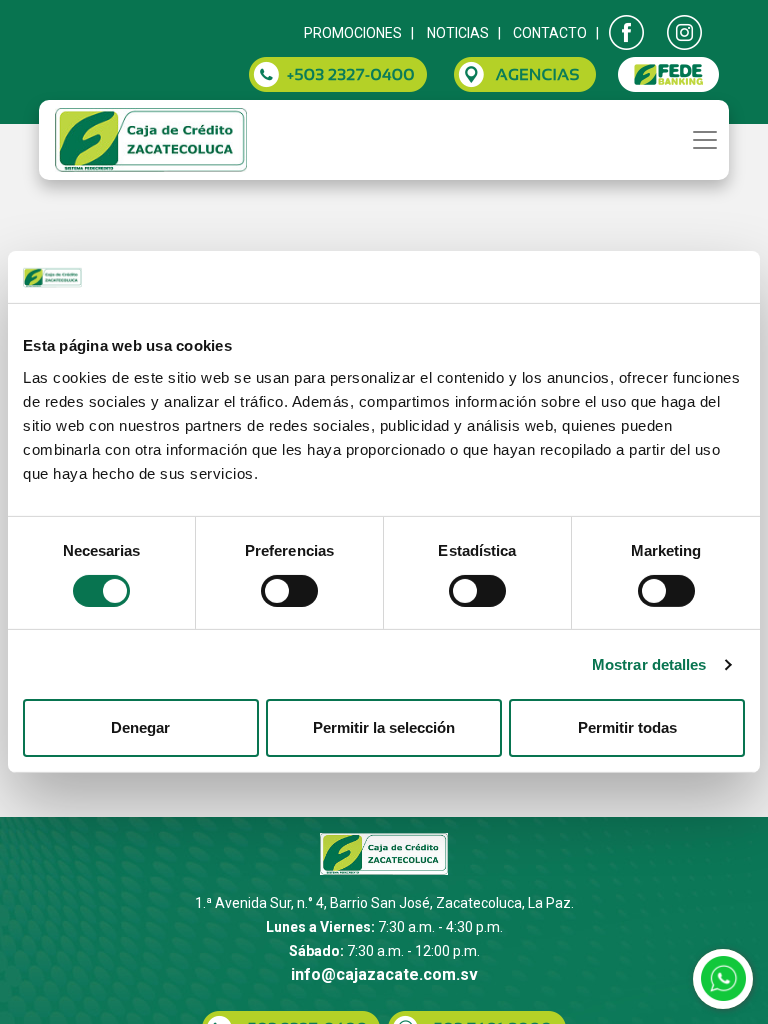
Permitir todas (627, 727)
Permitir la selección (384, 727)
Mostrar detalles (649, 664)
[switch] (289, 591)
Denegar (140, 727)
